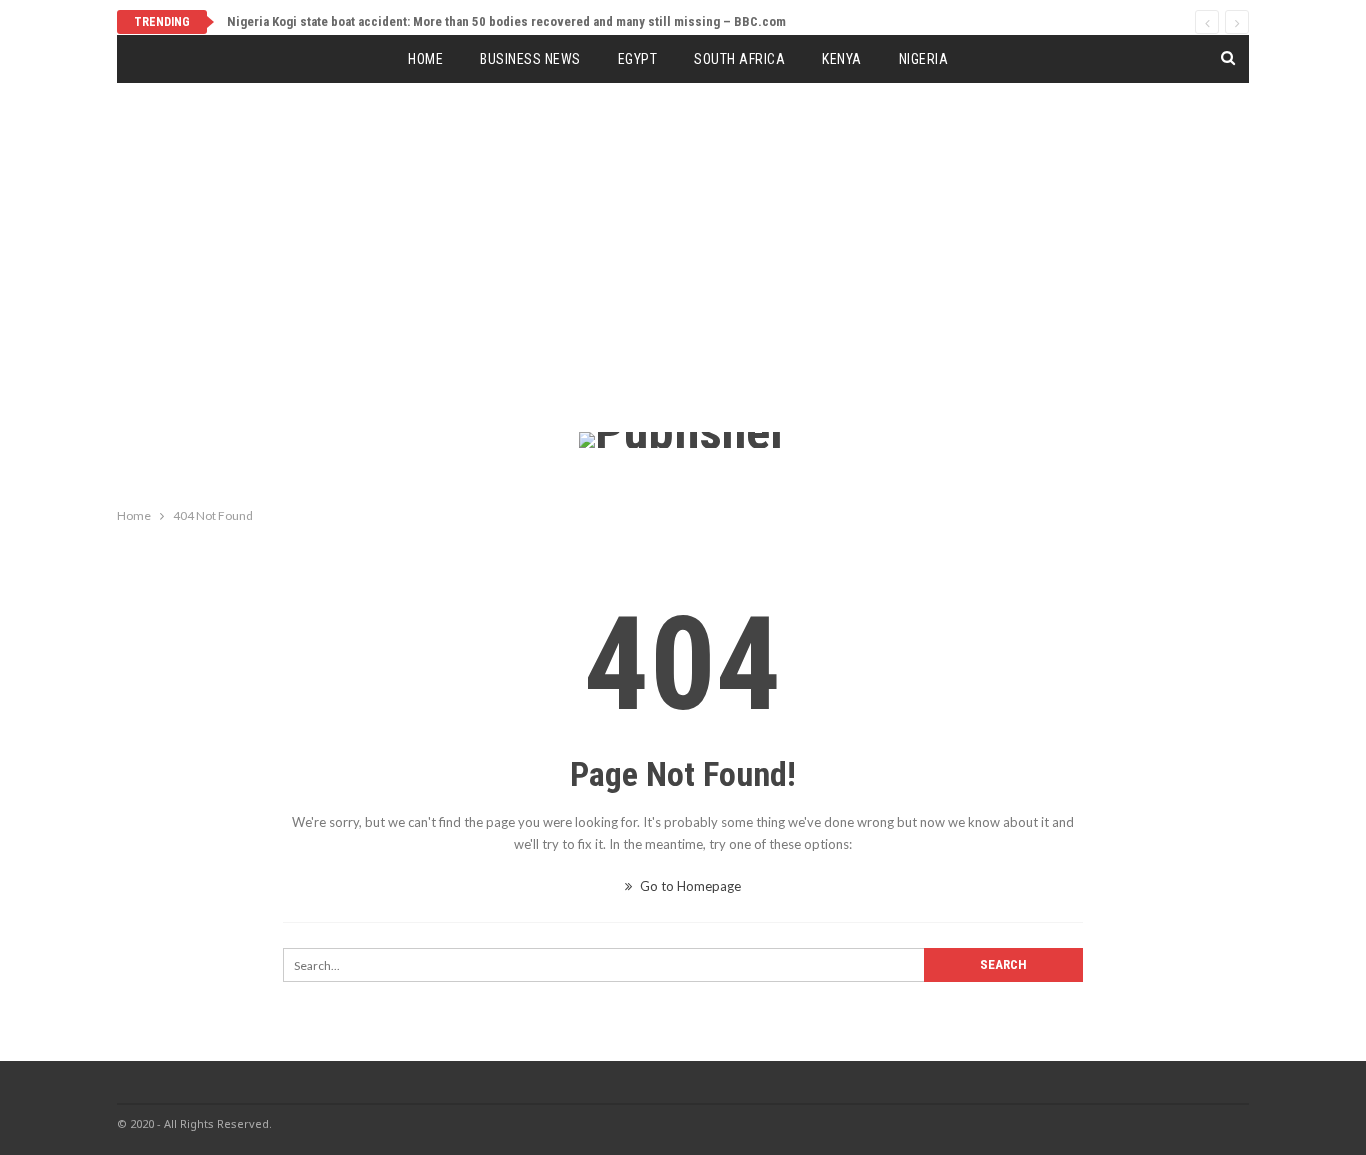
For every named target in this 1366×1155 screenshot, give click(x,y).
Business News (530, 59)
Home (425, 59)
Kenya (842, 59)
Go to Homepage (689, 886)
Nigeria (924, 59)
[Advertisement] (683, 282)
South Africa (739, 59)
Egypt (638, 59)
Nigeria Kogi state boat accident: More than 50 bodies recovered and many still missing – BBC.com (506, 21)
